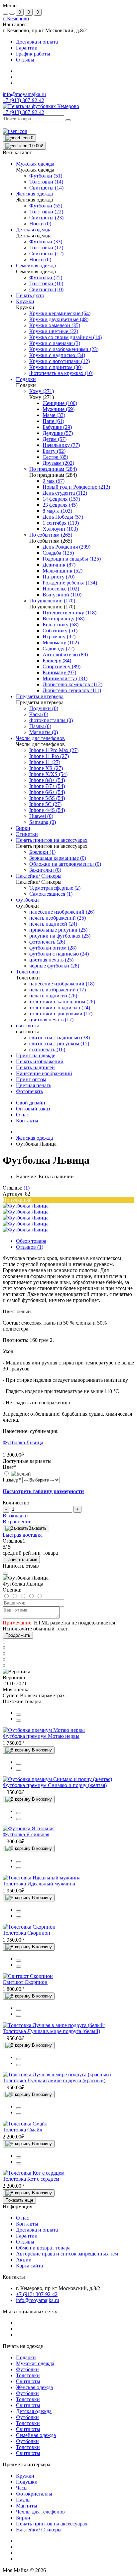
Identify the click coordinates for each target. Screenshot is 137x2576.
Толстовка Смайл (22, 2130)
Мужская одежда (35, 2363)
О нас (22, 1115)
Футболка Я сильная (26, 1834)
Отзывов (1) (30, 1247)
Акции (24, 2260)
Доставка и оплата (37, 42)
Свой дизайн (31, 1103)
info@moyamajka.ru (24, 94)
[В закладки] (19, 1721)
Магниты (27, 2506)
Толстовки (28, 2375)
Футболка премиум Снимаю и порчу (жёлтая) (55, 1785)
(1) (27, 1188)
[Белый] (17, 1474)
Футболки (27, 2369)
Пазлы (23, 2500)
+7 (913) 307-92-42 (23, 112)
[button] (16, 18)
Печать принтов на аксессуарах (52, 2524)
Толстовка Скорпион (26, 1933)
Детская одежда (34, 2411)
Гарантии (27, 48)
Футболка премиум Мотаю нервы (41, 1736)
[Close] (5, 1574)
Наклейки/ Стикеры (39, 2530)
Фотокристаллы (34, 2494)
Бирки (23, 2518)
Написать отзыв (21, 1559)
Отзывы (25, 60)
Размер (12, 1480)
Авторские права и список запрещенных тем (67, 2254)
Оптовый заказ (33, 1109)
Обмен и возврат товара (43, 2248)
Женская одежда (34, 1138)
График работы (33, 54)
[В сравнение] (19, 1715)
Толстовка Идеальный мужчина (39, 1884)
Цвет (10, 1467)
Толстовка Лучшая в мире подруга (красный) (54, 2080)
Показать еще (19, 2200)
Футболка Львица (23, 1442)
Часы (22, 2488)
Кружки (25, 2476)
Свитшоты (28, 2381)
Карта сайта (29, 2266)
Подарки (26, 2357)
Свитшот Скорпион (25, 1982)
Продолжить (18, 1635)
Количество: (17, 1503)
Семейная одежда (36, 2435)
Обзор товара (31, 1241)
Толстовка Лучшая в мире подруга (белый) (51, 2031)
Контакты (27, 1121)
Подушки (27, 2482)
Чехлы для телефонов (40, 2512)
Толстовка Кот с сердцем (31, 2179)
